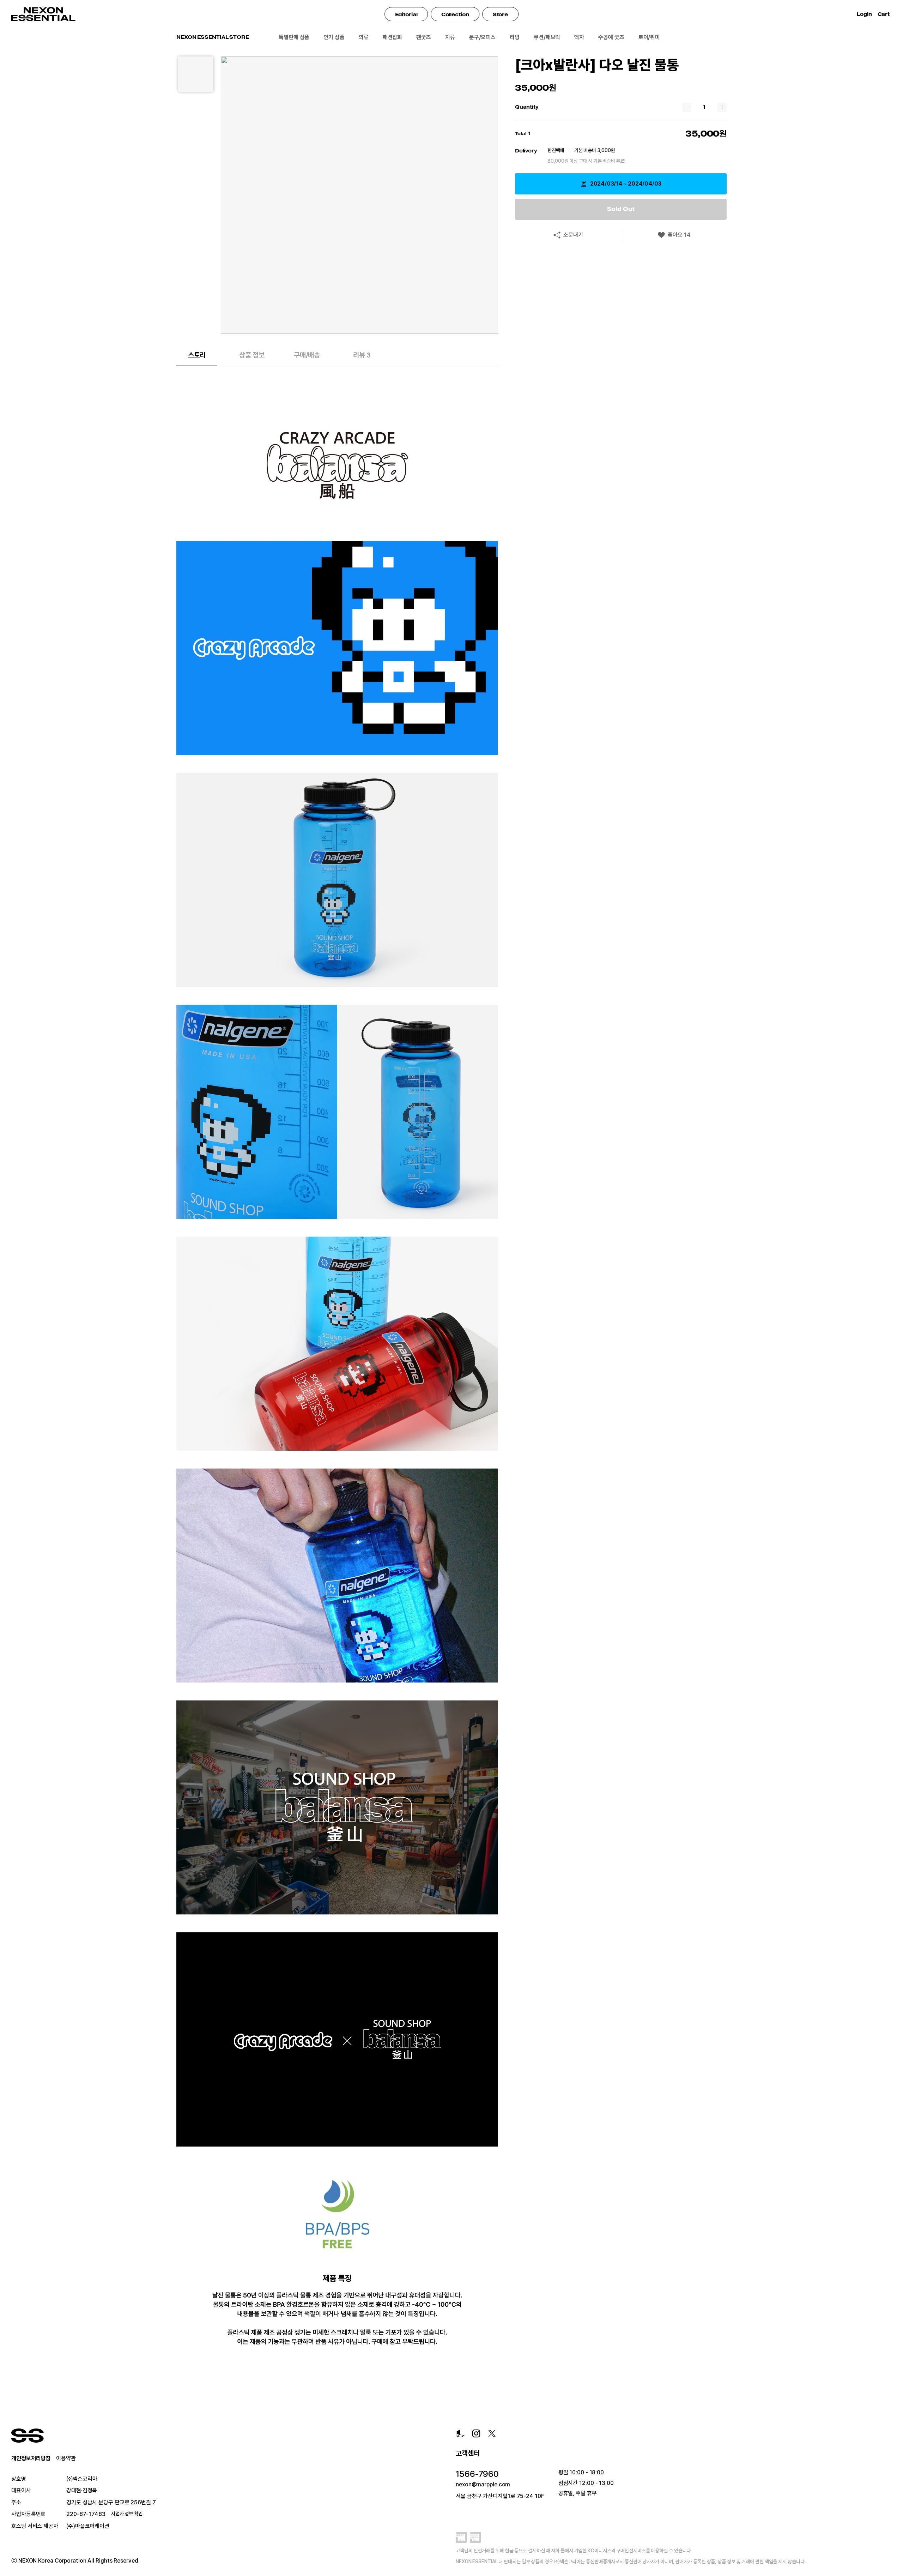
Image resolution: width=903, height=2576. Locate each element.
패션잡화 (393, 37)
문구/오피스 (482, 37)
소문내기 (573, 235)
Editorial (406, 14)
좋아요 (679, 235)
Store (501, 14)
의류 (364, 37)
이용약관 (66, 2458)
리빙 (515, 37)
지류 (450, 37)
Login (864, 14)
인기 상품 (334, 37)
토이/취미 (649, 37)
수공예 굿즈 (611, 37)
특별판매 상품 (294, 37)
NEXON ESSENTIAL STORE (213, 37)
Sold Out (621, 209)
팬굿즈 (424, 37)
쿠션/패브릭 (547, 37)
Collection (455, 14)
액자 (579, 37)
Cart (885, 14)
